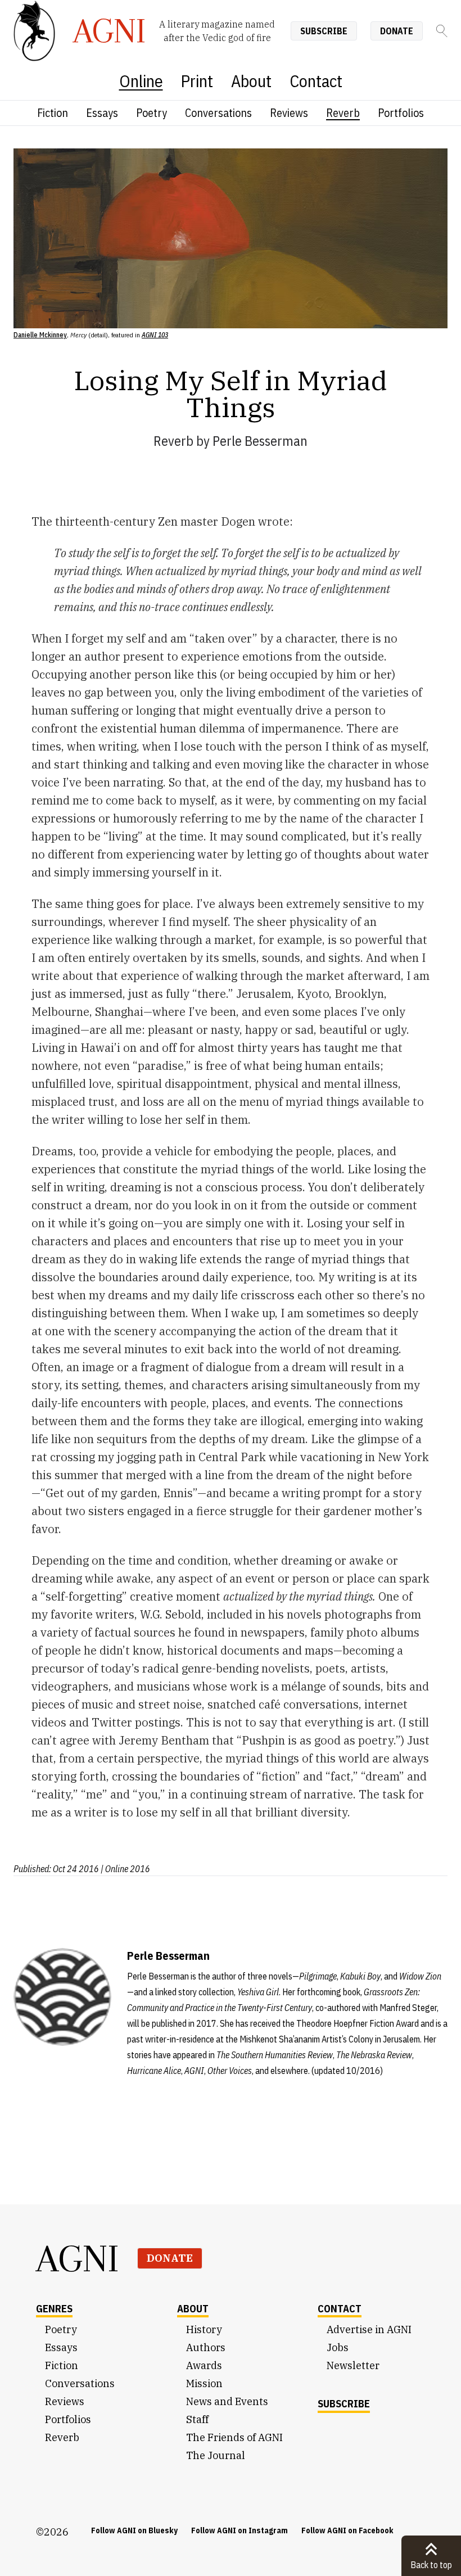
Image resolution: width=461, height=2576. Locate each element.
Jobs (338, 2347)
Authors (206, 2347)
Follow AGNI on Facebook (347, 2530)
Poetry (152, 113)
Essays (102, 113)
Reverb (343, 113)
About (251, 81)
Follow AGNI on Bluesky (134, 2530)
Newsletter (353, 2365)
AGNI (78, 2258)
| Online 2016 (125, 1869)
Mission (204, 2383)
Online (141, 81)
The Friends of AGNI (234, 2437)
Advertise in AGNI (369, 2329)
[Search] (442, 31)
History (204, 2329)
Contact (316, 81)
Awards (204, 2365)
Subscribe (324, 31)
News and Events (227, 2401)
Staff (197, 2419)
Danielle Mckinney (40, 335)
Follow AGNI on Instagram (239, 2530)
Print (197, 81)
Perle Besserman (260, 441)
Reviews (289, 113)
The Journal (216, 2455)
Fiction (53, 113)
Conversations (218, 113)
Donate (397, 31)
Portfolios (401, 113)
